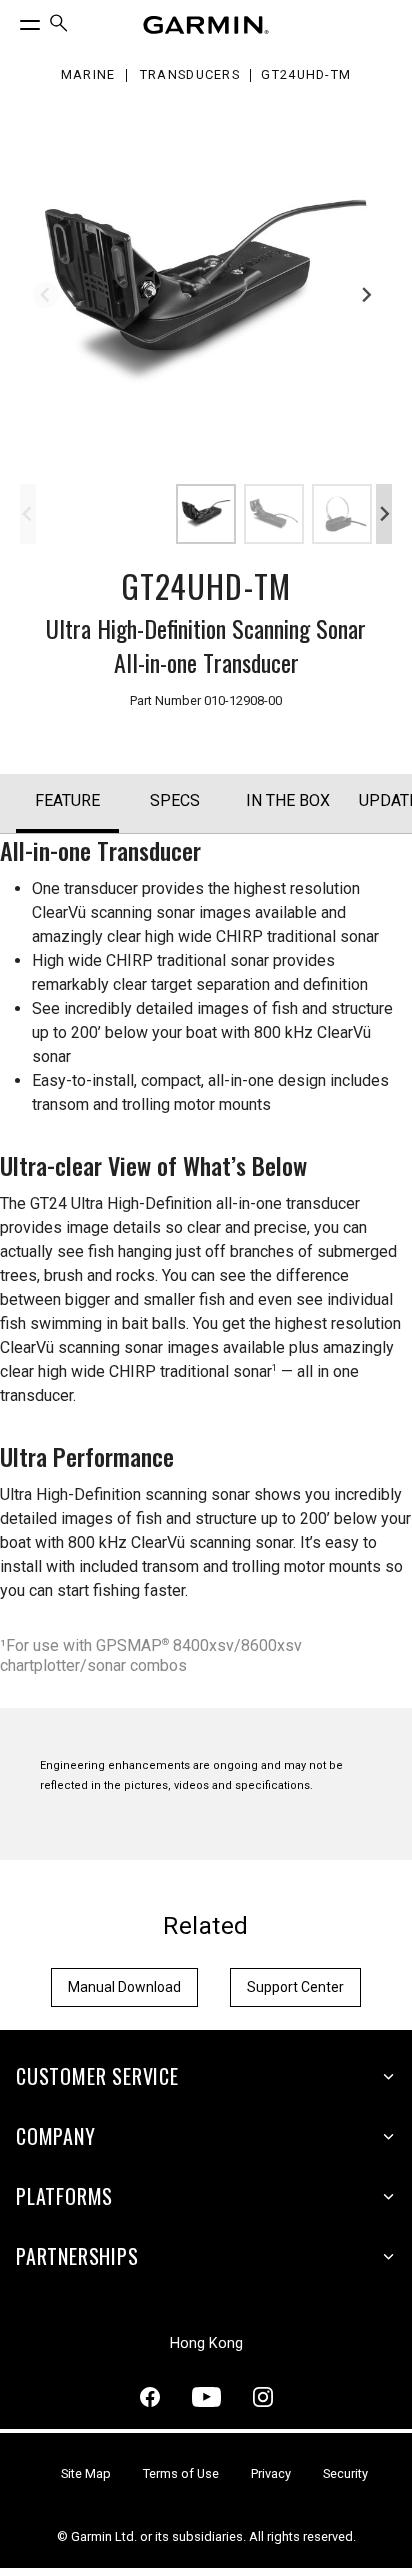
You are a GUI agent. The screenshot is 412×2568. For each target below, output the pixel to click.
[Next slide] (366, 295)
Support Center (295, 1987)
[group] (206, 292)
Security (345, 2473)
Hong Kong (206, 2343)
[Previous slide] (46, 295)
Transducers (190, 75)
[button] (206, 514)
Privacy (271, 2473)
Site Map (86, 2473)
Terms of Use (181, 2473)
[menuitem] (59, 25)
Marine (88, 75)
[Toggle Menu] (12, 20)
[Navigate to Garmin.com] (206, 25)
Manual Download (124, 1987)
